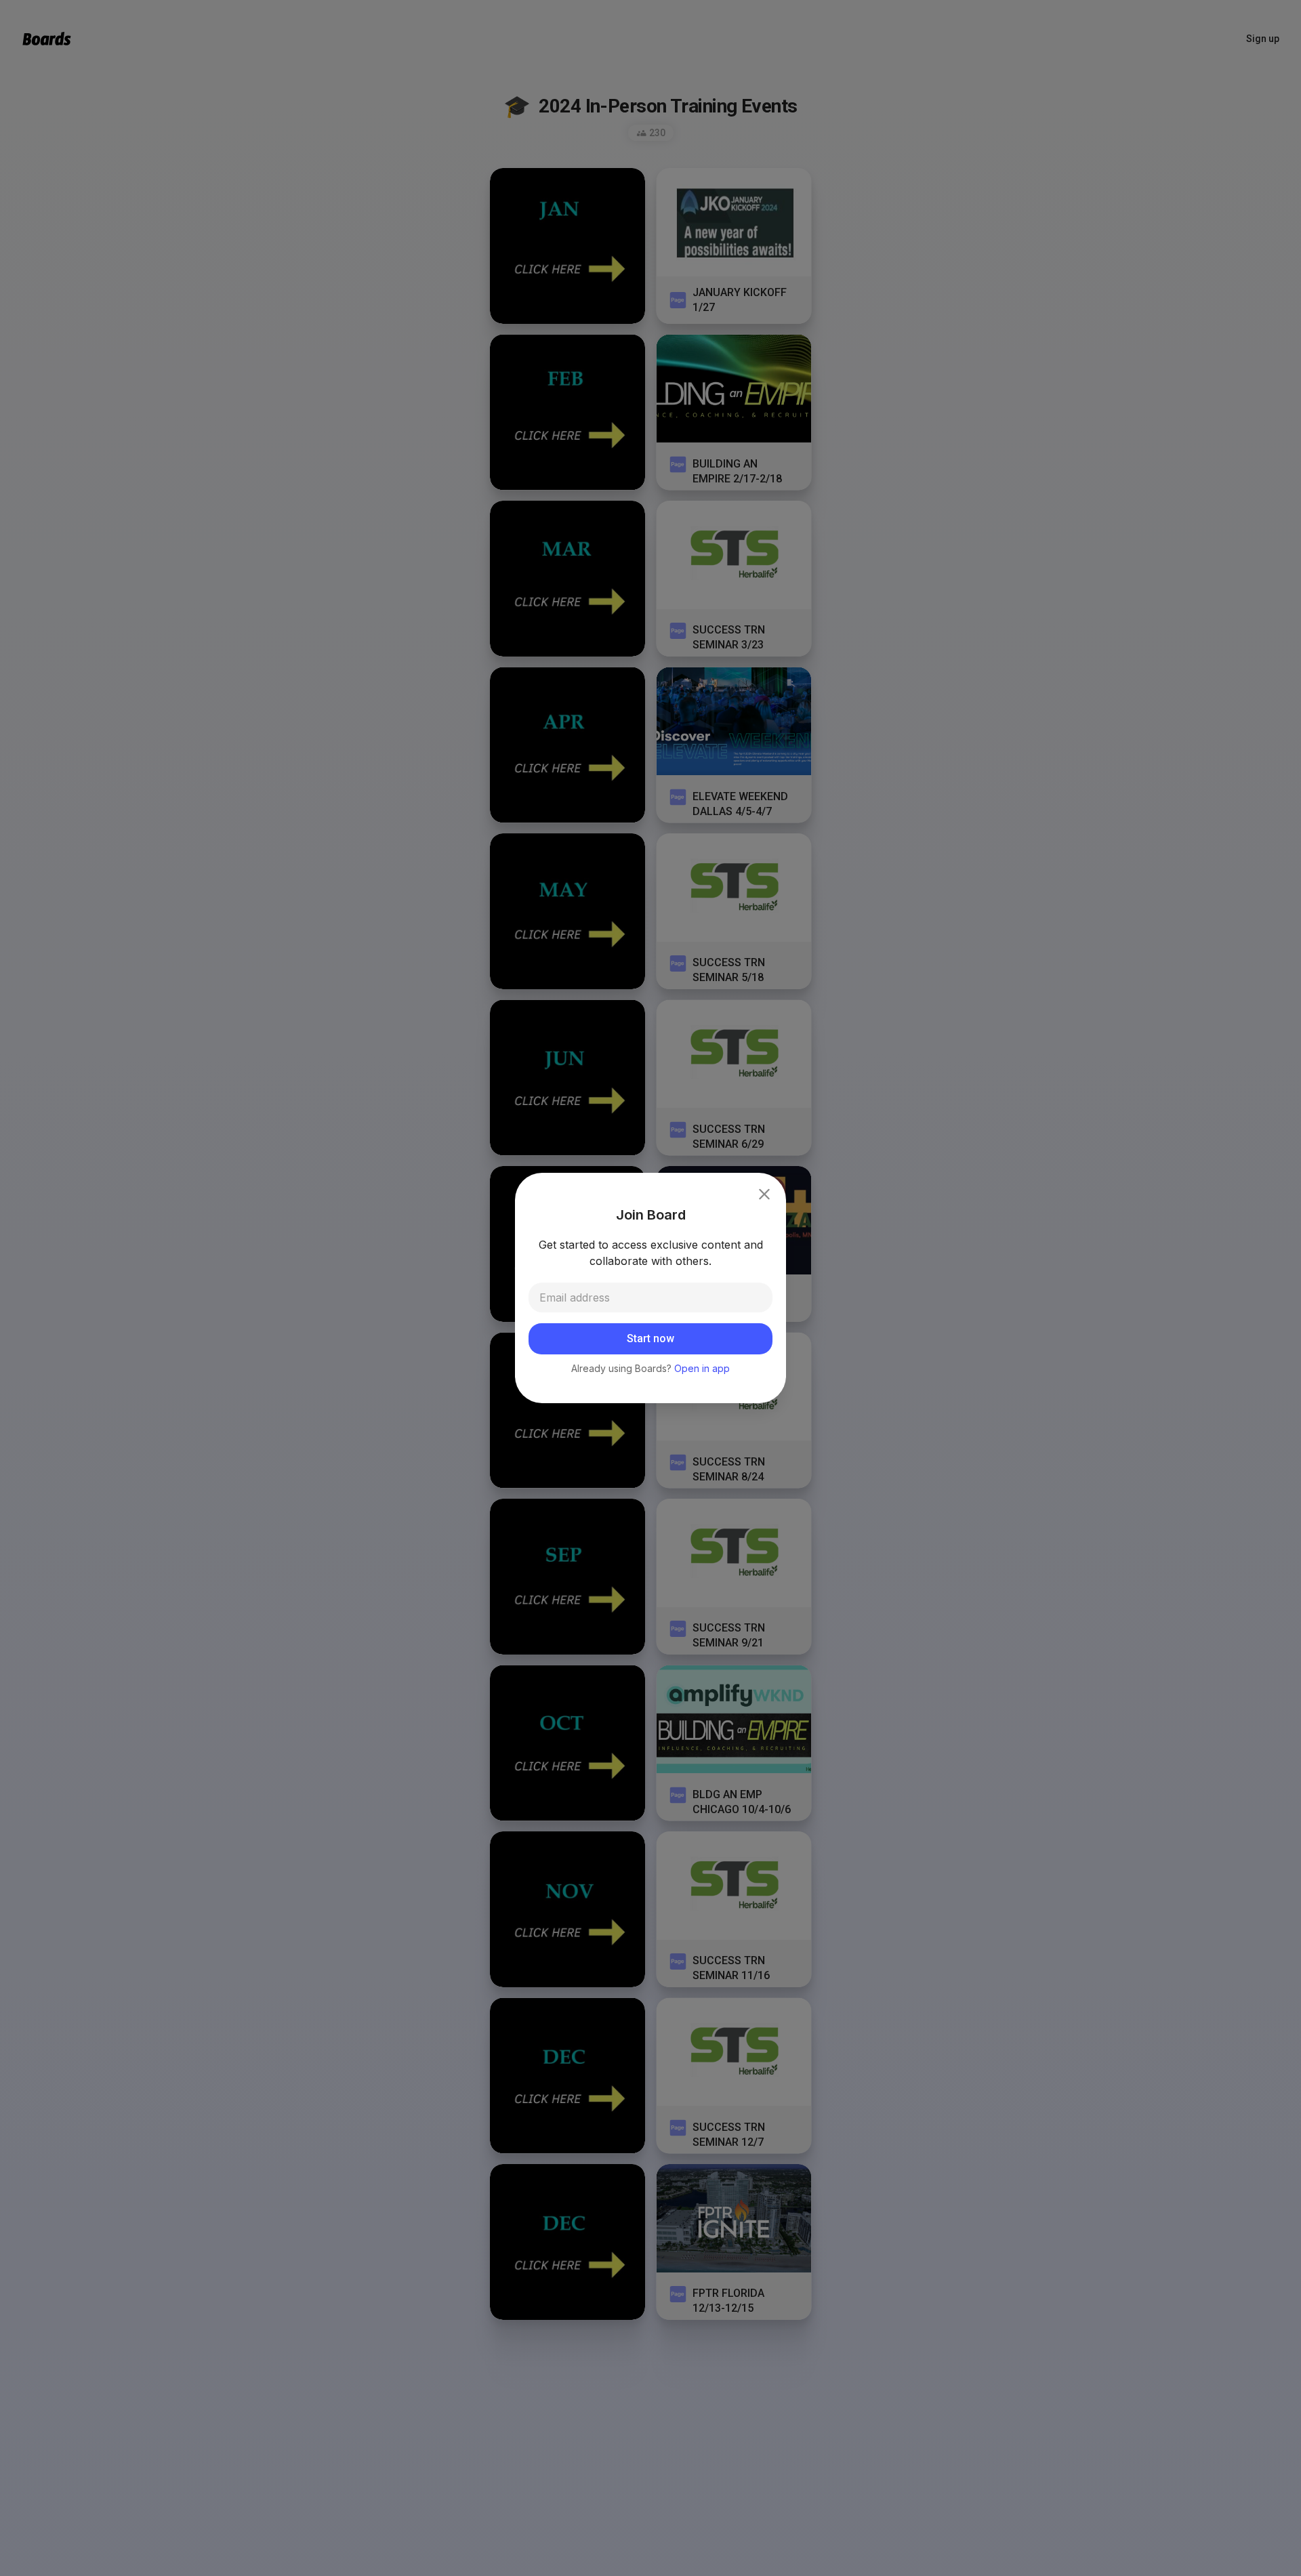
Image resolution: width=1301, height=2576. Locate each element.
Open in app (702, 1368)
